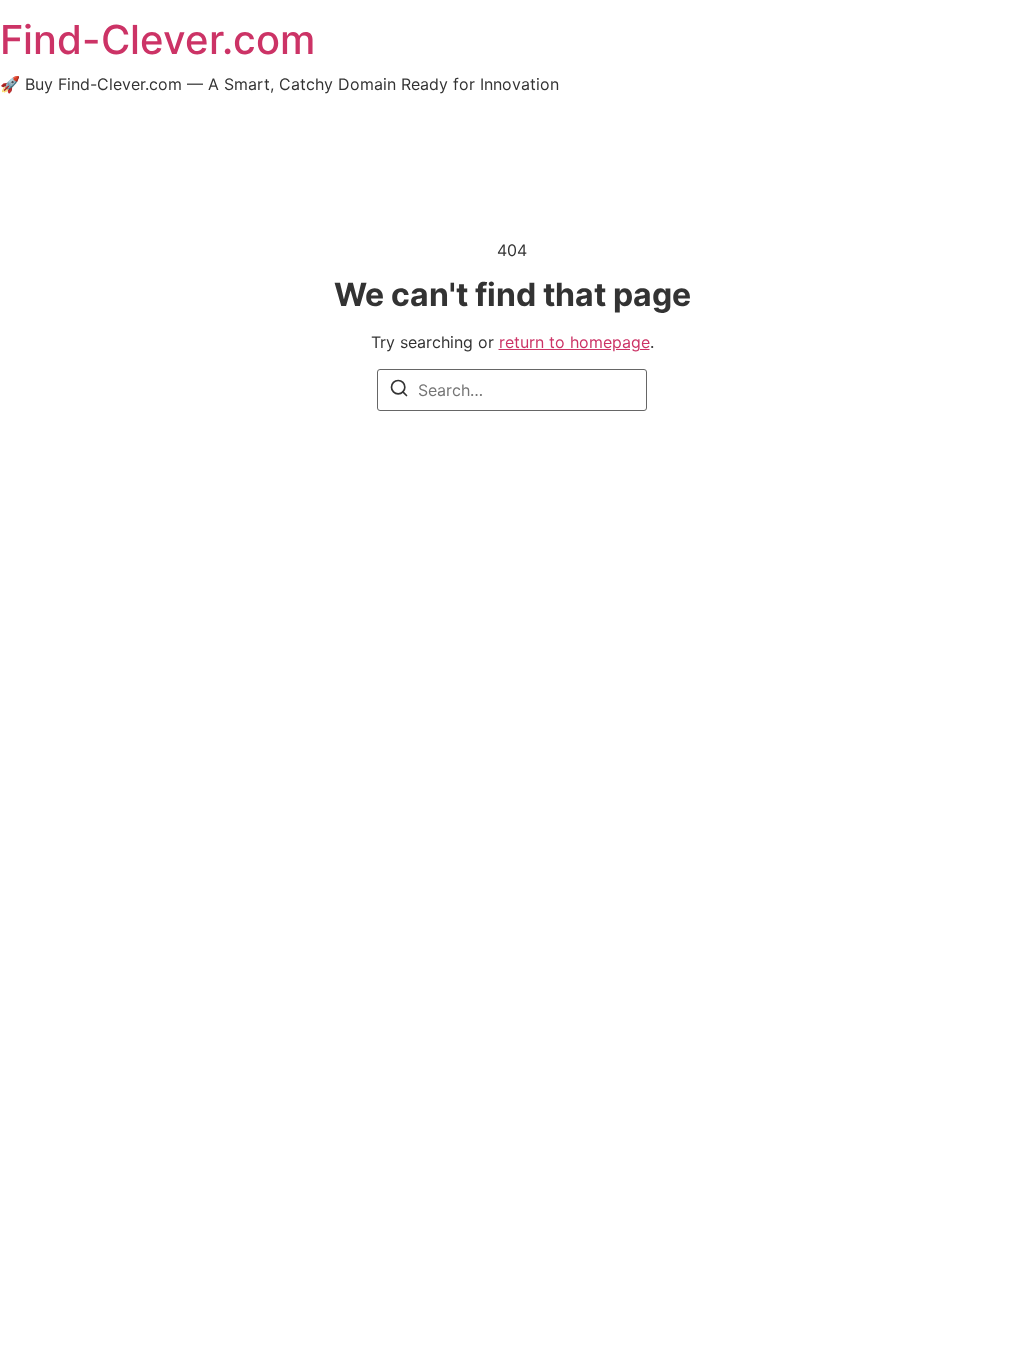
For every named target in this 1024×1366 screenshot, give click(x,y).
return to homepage (574, 342)
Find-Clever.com (157, 39)
